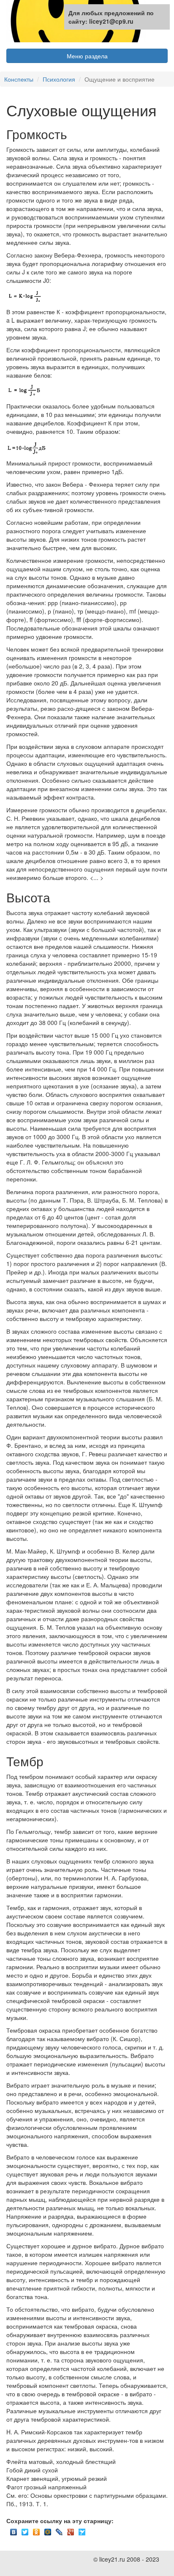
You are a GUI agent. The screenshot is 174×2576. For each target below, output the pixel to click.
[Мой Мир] (48, 2530)
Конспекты (19, 79)
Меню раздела (87, 56)
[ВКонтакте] (14, 2530)
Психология (59, 79)
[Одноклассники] (37, 2530)
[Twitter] (25, 2530)
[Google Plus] (71, 2530)
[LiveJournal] (59, 2530)
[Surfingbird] (82, 2530)
